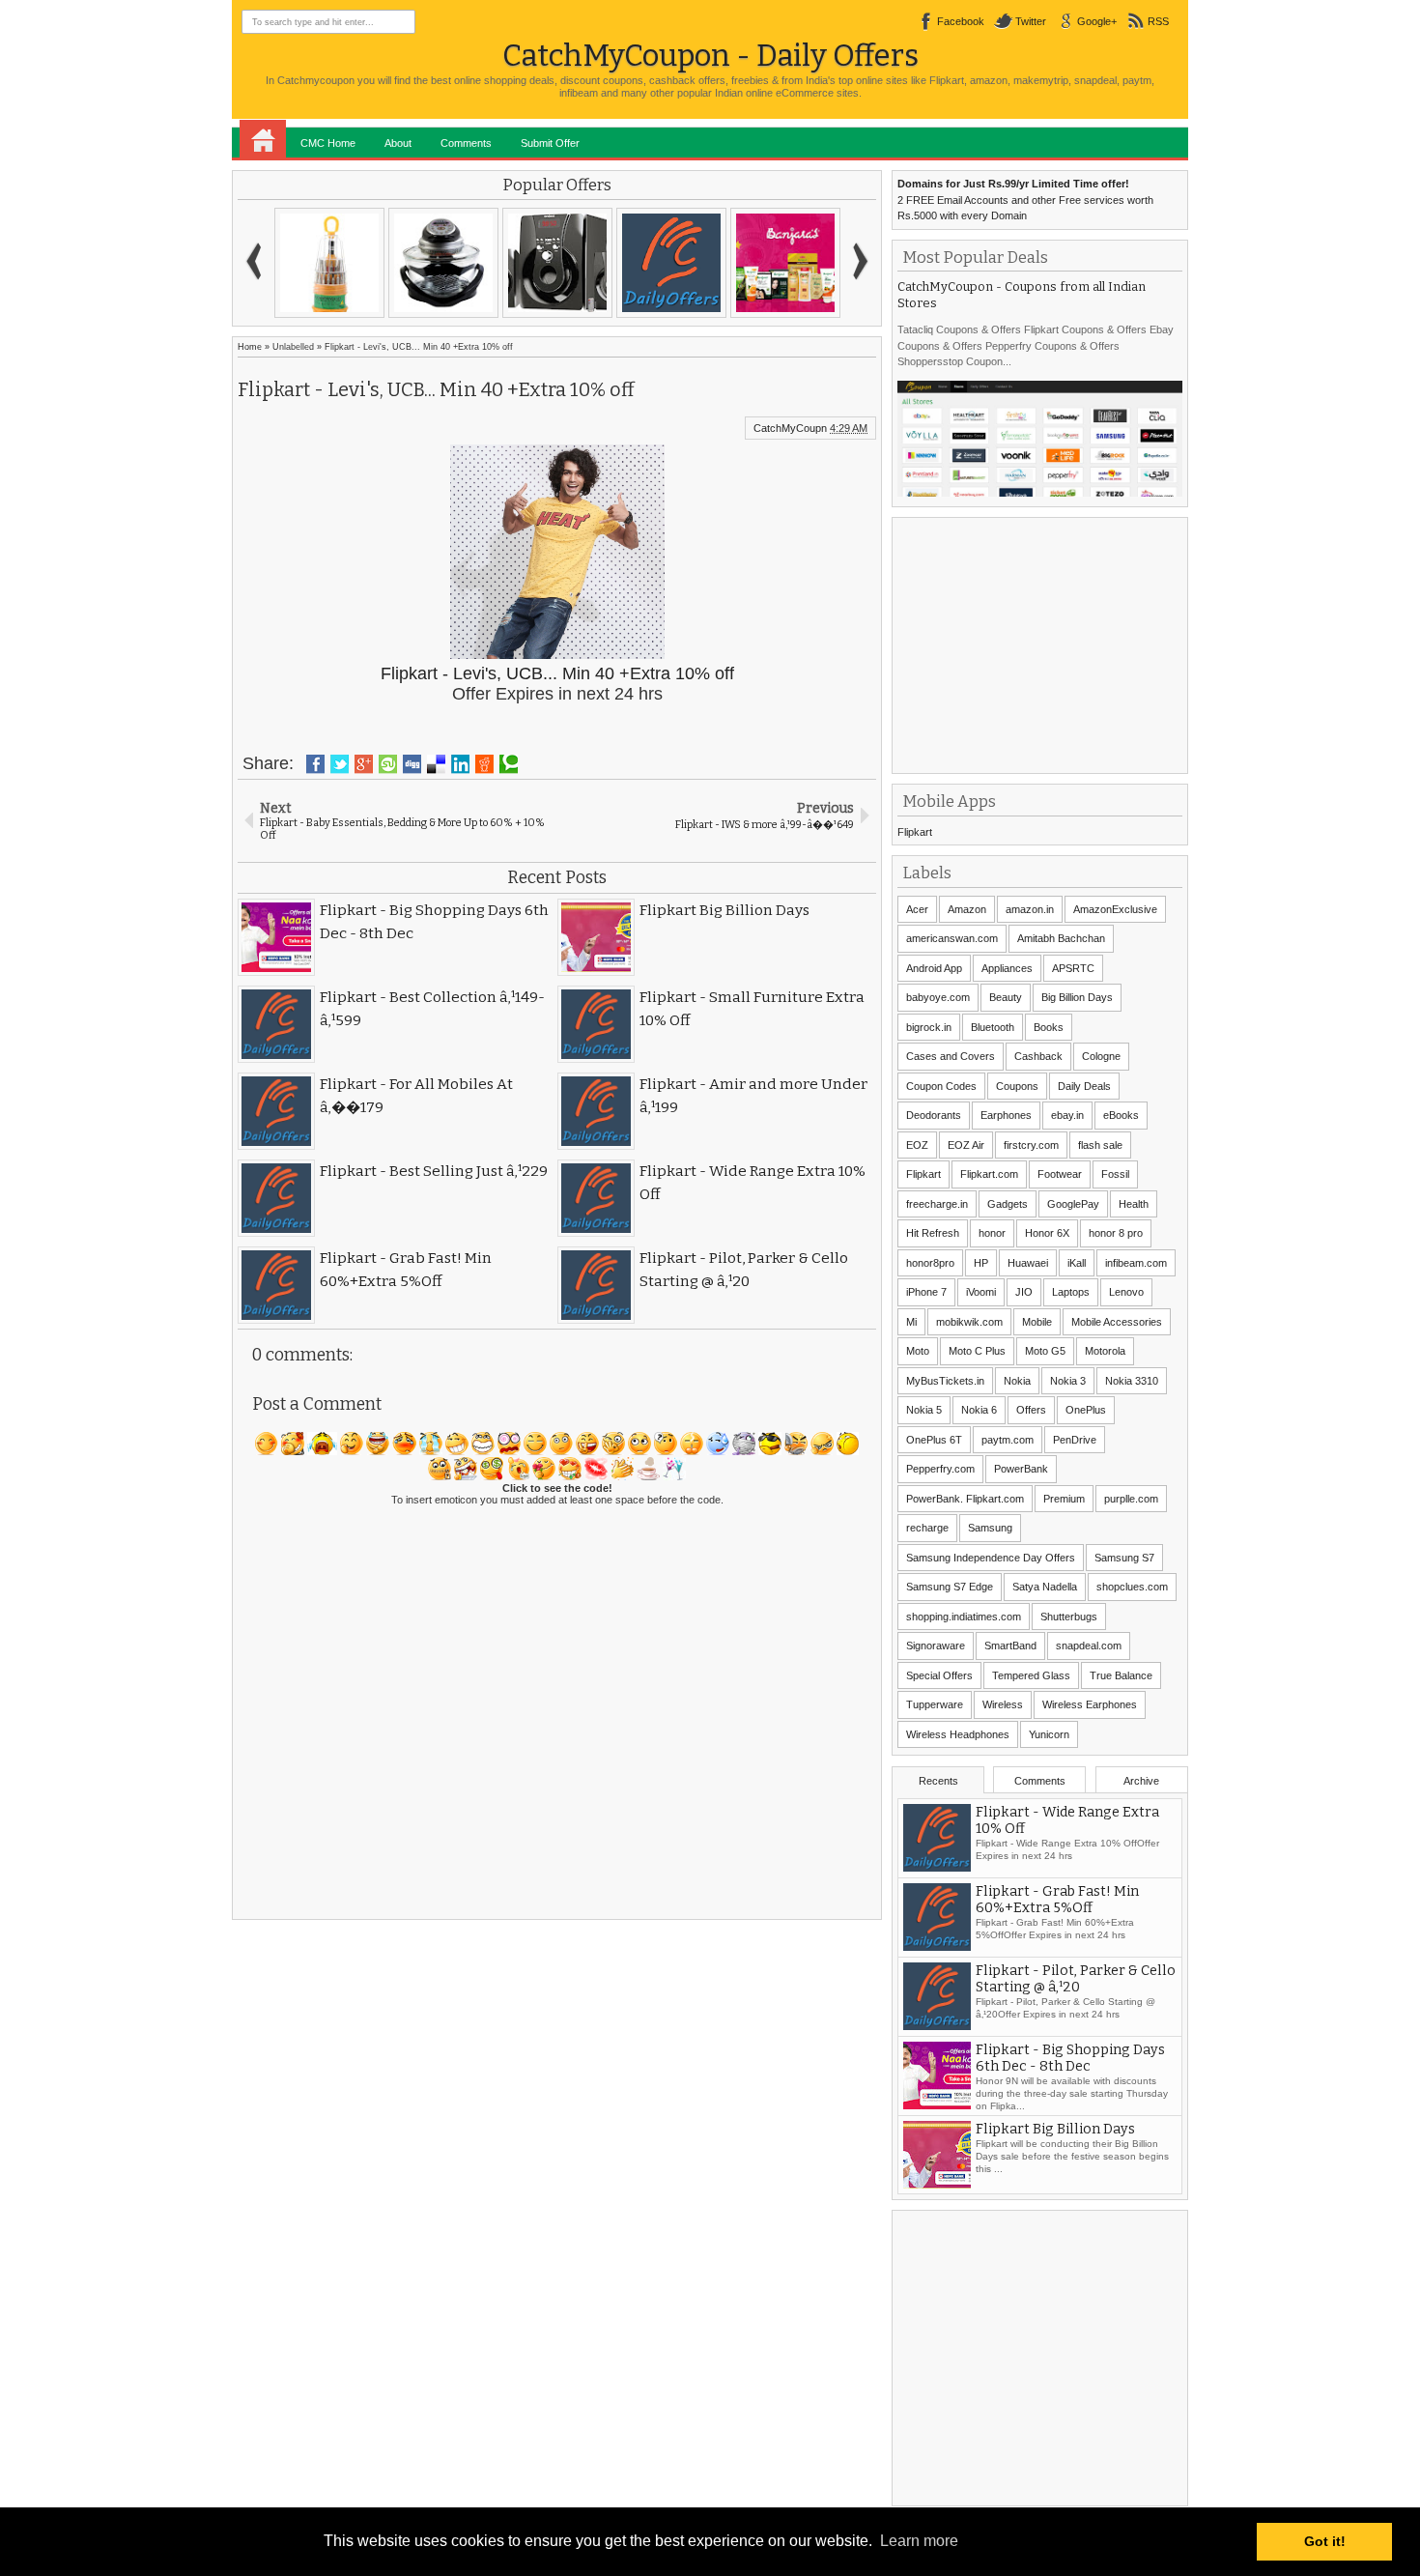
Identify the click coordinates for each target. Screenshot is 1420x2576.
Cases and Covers (951, 1056)
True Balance (1121, 1675)
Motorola (1105, 1351)
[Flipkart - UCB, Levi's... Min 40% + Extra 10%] (671, 263)
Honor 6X (1047, 1233)
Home (263, 139)
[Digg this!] (412, 764)
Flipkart (915, 832)
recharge (927, 1528)
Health (1134, 1204)
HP (981, 1263)
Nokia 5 (924, 1410)
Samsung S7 (1124, 1558)
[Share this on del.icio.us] (436, 764)
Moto (918, 1351)
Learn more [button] (919, 2541)
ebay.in (1067, 1115)
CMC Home (328, 143)
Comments (466, 143)
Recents (938, 1781)
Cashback (1038, 1056)
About (398, 143)
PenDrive (1075, 1440)
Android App (934, 968)
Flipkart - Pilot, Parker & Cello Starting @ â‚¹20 (1076, 2012)
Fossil (1115, 1174)
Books (1049, 1027)
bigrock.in (929, 1027)
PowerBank (1021, 1469)
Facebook (961, 21)
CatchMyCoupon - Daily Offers (710, 56)
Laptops (1071, 1292)
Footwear (1060, 1174)
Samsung (990, 1528)
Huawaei (1028, 1263)
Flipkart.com (989, 1174)
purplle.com (1131, 1499)
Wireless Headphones (958, 1734)
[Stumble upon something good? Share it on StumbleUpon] (388, 764)
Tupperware (935, 1704)
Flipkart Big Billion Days (1055, 2162)
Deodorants (934, 1115)
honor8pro (930, 1263)
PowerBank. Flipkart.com (965, 1499)
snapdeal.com (1089, 1646)
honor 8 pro (1116, 1233)
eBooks (1121, 1115)
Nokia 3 (1068, 1381)
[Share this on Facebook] (315, 764)
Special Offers (939, 1675)
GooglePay (1073, 1204)
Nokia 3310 (1132, 1381)
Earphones (1006, 1115)
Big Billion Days (1077, 997)
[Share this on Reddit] (484, 764)
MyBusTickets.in (945, 1381)
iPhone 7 (926, 1292)
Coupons (1017, 1086)
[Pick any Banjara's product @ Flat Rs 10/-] (785, 263)
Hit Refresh (933, 1233)
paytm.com (1008, 1440)
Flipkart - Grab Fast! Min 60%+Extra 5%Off (1057, 1932)
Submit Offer (550, 143)
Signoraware (936, 1646)
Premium (1064, 1499)
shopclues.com (1132, 1587)
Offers (1031, 1410)
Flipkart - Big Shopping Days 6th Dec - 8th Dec (1070, 2091)
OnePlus (1086, 1410)
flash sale (1100, 1145)
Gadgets (1008, 1204)
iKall (1077, 1263)
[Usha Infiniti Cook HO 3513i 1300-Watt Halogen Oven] (443, 263)
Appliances (1007, 968)
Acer (917, 909)
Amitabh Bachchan (1061, 938)
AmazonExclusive (1115, 909)
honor (992, 1233)
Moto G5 (1045, 1351)
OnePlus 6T (934, 1440)
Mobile (1037, 1322)
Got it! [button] (1325, 2541)
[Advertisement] (1042, 644)
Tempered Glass (1031, 1675)
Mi (911, 1322)
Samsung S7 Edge (950, 1587)
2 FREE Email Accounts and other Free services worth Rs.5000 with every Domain (1025, 200)
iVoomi (981, 1292)
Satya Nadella (1045, 1587)
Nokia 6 (979, 1410)
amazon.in (1030, 909)
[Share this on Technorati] (509, 764)
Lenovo (1126, 1292)
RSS (1158, 21)
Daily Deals (1084, 1086)
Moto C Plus (977, 1351)
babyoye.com (938, 997)
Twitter (1031, 21)
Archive (1141, 1781)
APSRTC (1073, 968)
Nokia (1017, 1381)
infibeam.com (1136, 1263)
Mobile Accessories (1117, 1322)
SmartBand (1010, 1646)
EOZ (917, 1145)
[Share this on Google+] (364, 764)
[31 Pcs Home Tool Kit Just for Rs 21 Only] (329, 263)
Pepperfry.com (940, 1469)
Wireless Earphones (1090, 1704)
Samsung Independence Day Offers (991, 1558)
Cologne (1101, 1056)
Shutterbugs (1069, 1617)
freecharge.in (937, 1204)
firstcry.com (1031, 1145)
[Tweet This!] (340, 764)
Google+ (1097, 21)
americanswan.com (952, 938)
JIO (1024, 1292)
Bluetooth (993, 1027)
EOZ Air (966, 1145)
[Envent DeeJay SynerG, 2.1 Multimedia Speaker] (557, 263)
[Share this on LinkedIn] (460, 764)
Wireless (1003, 1704)
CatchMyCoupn (790, 428)
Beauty (1006, 997)
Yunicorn (1049, 1734)
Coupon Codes (941, 1086)
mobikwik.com (969, 1322)
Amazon (967, 909)
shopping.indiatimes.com (964, 1617)
